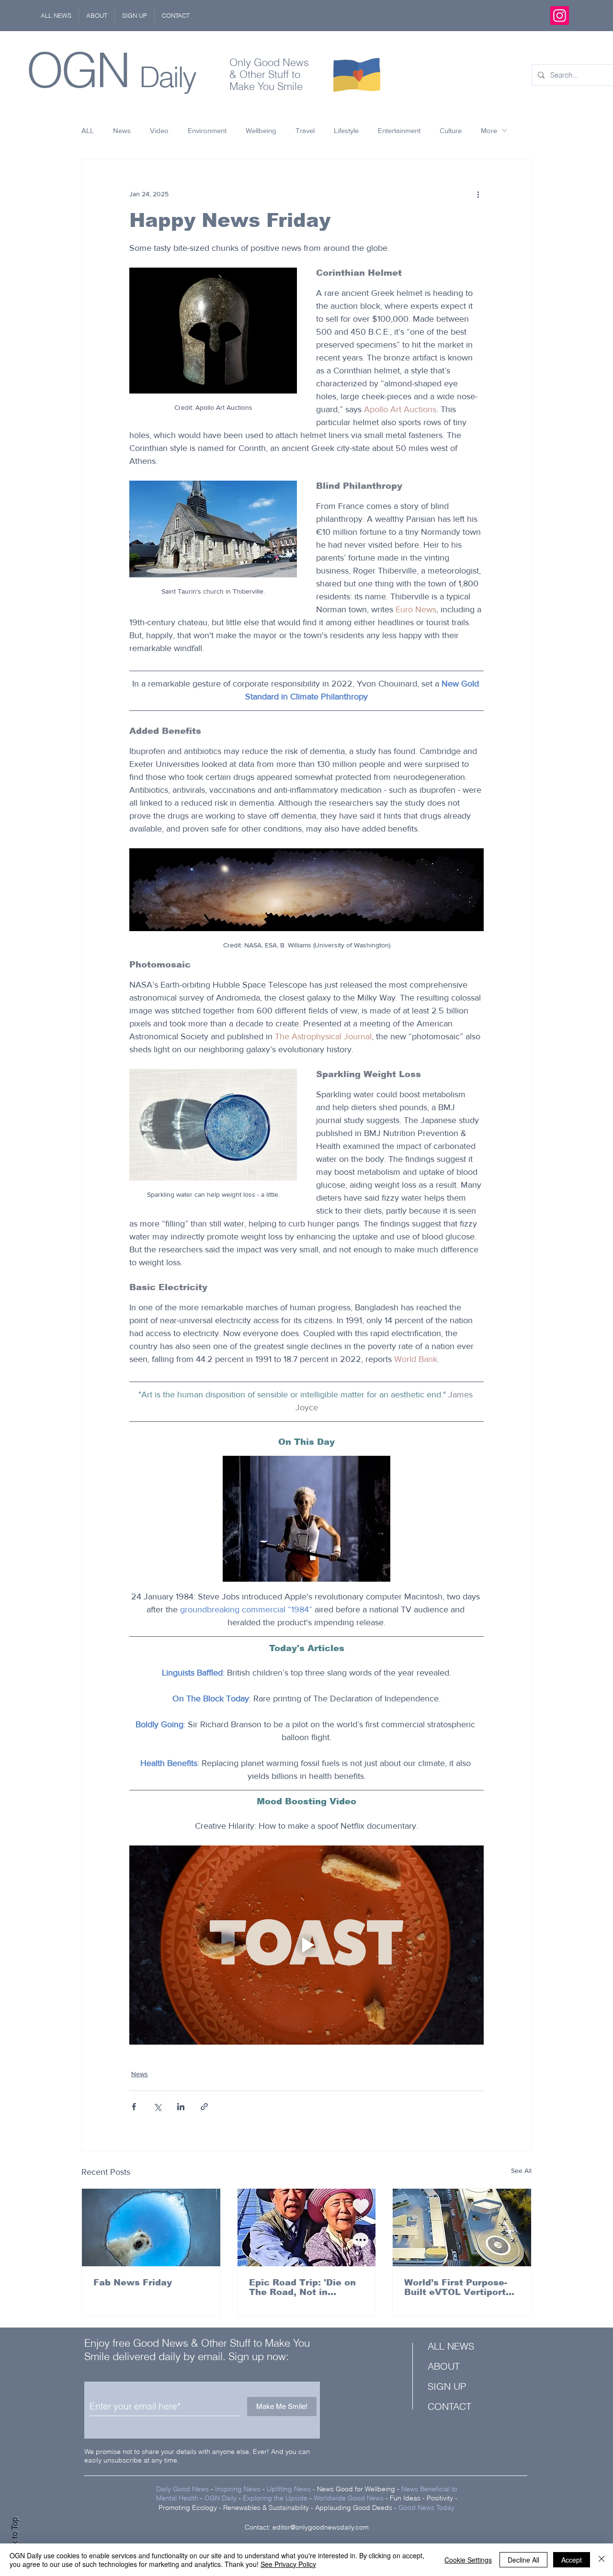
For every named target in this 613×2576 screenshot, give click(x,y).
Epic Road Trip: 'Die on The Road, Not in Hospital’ (302, 2287)
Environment (207, 130)
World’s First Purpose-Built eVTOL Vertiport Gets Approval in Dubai (458, 2287)
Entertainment (399, 130)
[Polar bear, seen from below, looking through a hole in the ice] (151, 2227)
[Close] (602, 2560)
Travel (305, 130)
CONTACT (449, 2406)
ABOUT (444, 2366)
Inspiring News (238, 2489)
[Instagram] (560, 16)
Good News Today (426, 2508)
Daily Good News (182, 2489)
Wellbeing (261, 130)
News (122, 130)
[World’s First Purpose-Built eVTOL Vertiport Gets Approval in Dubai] (462, 2227)
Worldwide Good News (349, 2498)
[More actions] (478, 194)
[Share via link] (204, 2107)
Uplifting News (289, 2489)
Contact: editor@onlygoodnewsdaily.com (307, 2527)
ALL (88, 130)
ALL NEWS (451, 2346)
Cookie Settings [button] (468, 2560)
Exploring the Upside (276, 2498)
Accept (572, 2560)
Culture (451, 130)
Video (159, 130)
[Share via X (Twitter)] (157, 2107)
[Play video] (306, 1945)
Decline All (523, 2560)
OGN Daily (221, 2498)
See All (521, 2171)
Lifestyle (346, 130)
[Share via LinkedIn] (181, 2107)
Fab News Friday (133, 2283)
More (489, 130)
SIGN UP (447, 2386)
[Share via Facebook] (134, 2107)
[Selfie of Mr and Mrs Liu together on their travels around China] (307, 2227)
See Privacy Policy (288, 2564)
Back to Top (15, 2538)
